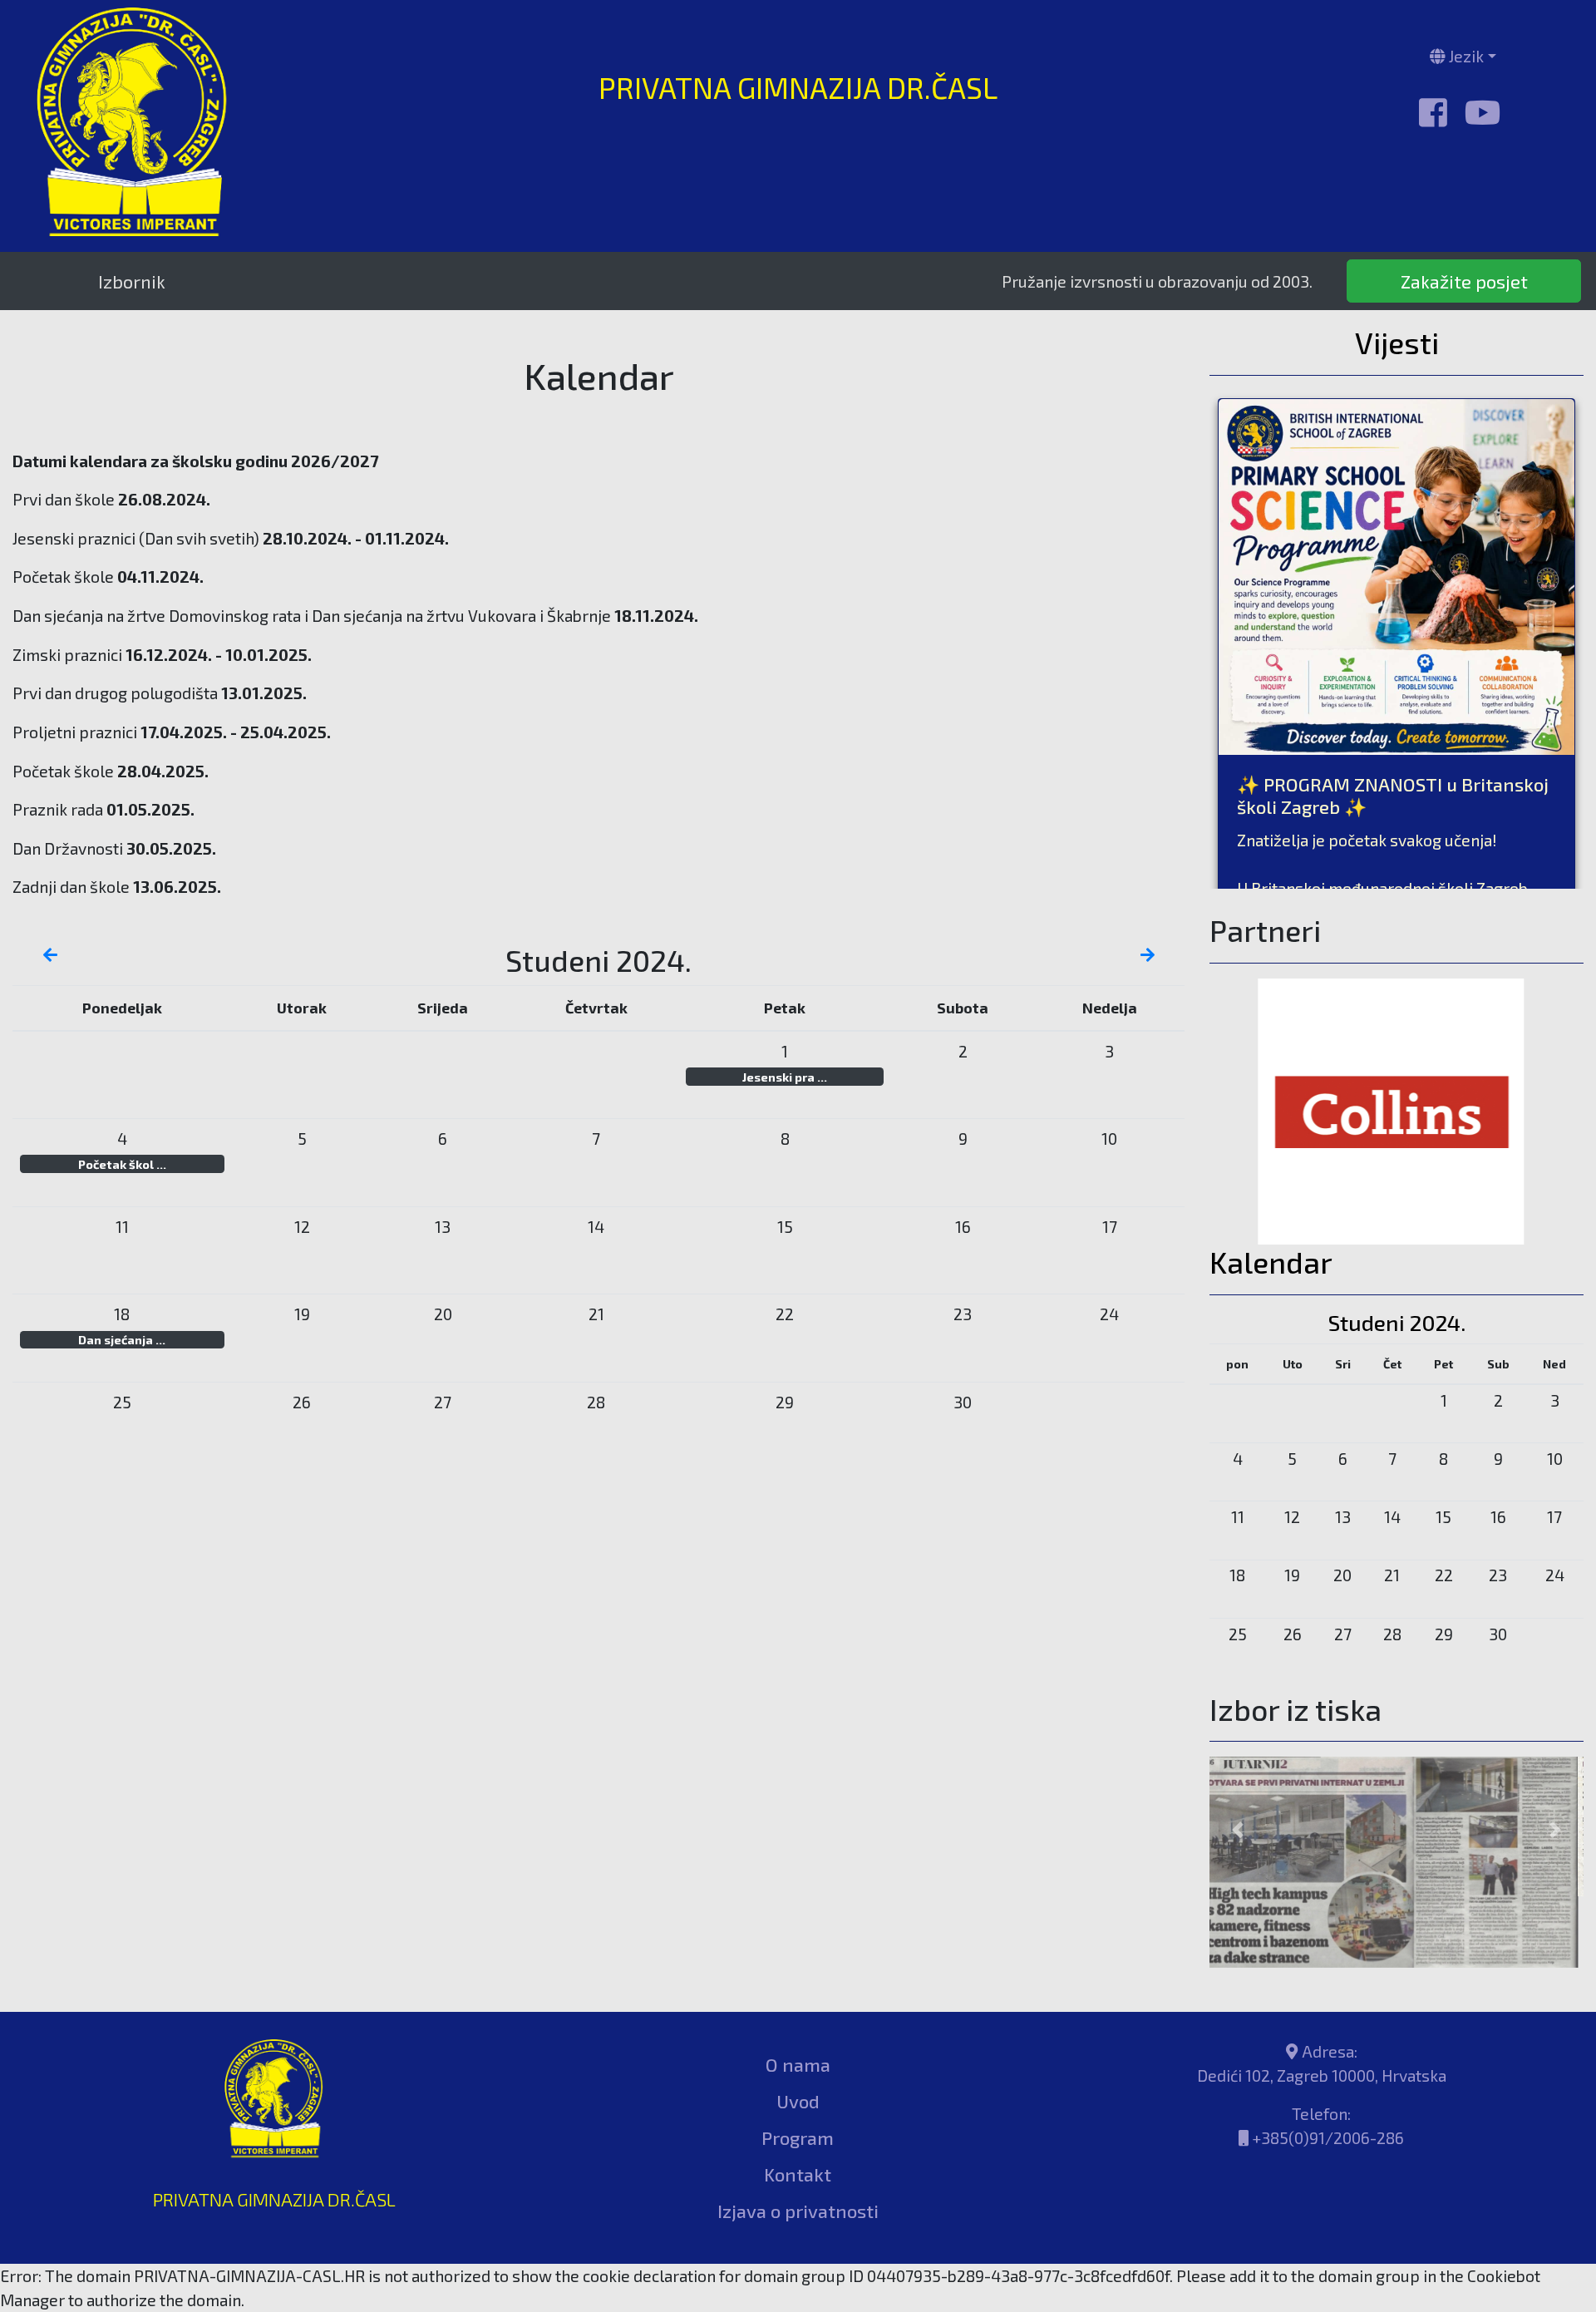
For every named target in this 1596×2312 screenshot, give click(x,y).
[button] (1238, 1794)
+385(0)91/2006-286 (1328, 2066)
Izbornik (132, 281)
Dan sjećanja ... (122, 1339)
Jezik (1465, 56)
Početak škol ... (122, 1164)
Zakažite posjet (1464, 281)
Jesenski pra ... (785, 1077)
